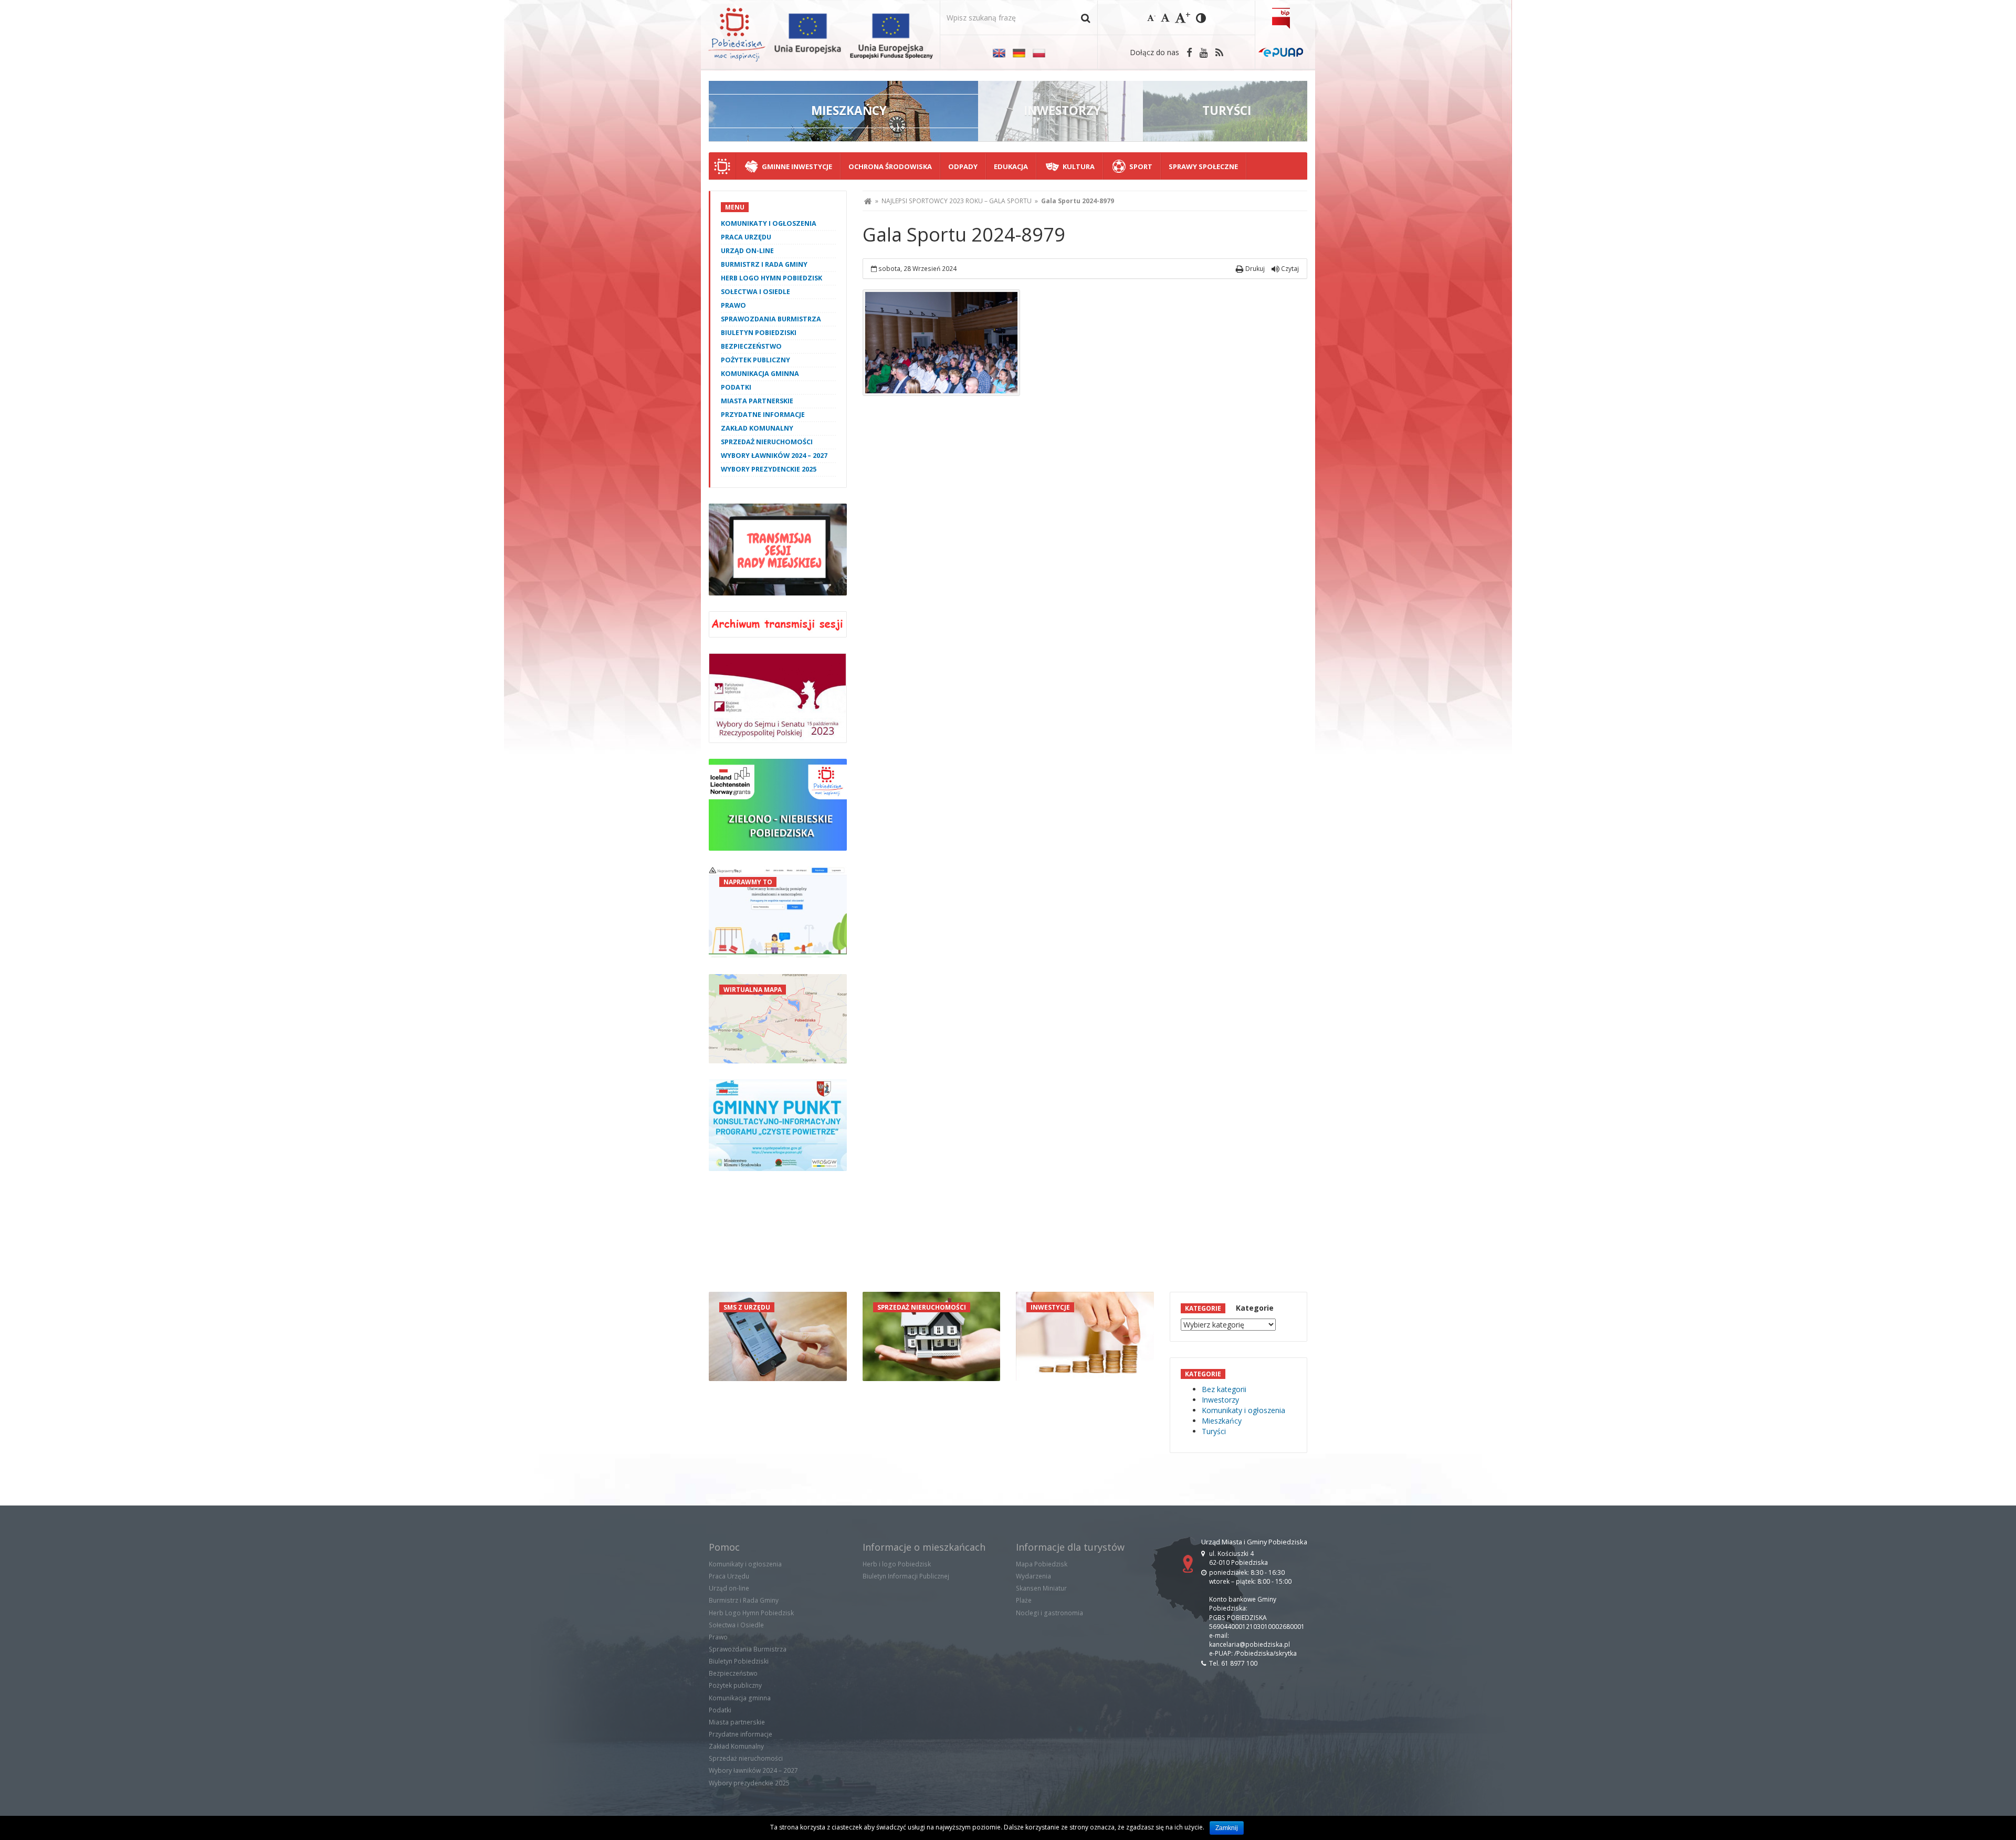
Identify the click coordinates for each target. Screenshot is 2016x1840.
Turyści (1214, 1431)
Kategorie (1255, 1308)
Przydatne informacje (763, 415)
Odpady (963, 166)
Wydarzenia (1033, 1576)
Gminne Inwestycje (797, 166)
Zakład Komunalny (757, 428)
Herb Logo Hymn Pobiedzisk (771, 278)
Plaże (1024, 1600)
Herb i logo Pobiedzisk (897, 1564)
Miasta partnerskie (757, 401)
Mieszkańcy (1222, 1421)
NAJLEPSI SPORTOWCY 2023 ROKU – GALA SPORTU (957, 201)
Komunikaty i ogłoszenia (769, 223)
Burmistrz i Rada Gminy (764, 264)
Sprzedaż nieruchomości (767, 442)
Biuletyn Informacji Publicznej (906, 1576)
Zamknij (1227, 1828)
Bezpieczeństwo (751, 346)
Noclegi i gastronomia (1049, 1613)
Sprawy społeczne (1203, 166)
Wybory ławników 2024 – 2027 (774, 456)
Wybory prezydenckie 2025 (769, 469)
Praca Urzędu (746, 237)
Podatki (736, 387)
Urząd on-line (747, 251)
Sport (1141, 166)
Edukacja (1011, 166)
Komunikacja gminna (760, 374)
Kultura (1079, 166)
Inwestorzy (1220, 1400)
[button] (1085, 18)
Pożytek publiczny (755, 360)
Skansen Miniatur (1041, 1588)
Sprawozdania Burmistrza (771, 319)
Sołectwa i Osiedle (755, 292)
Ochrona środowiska (890, 166)
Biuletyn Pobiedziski (759, 333)
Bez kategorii (1224, 1389)
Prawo (733, 305)
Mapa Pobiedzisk (1042, 1564)
